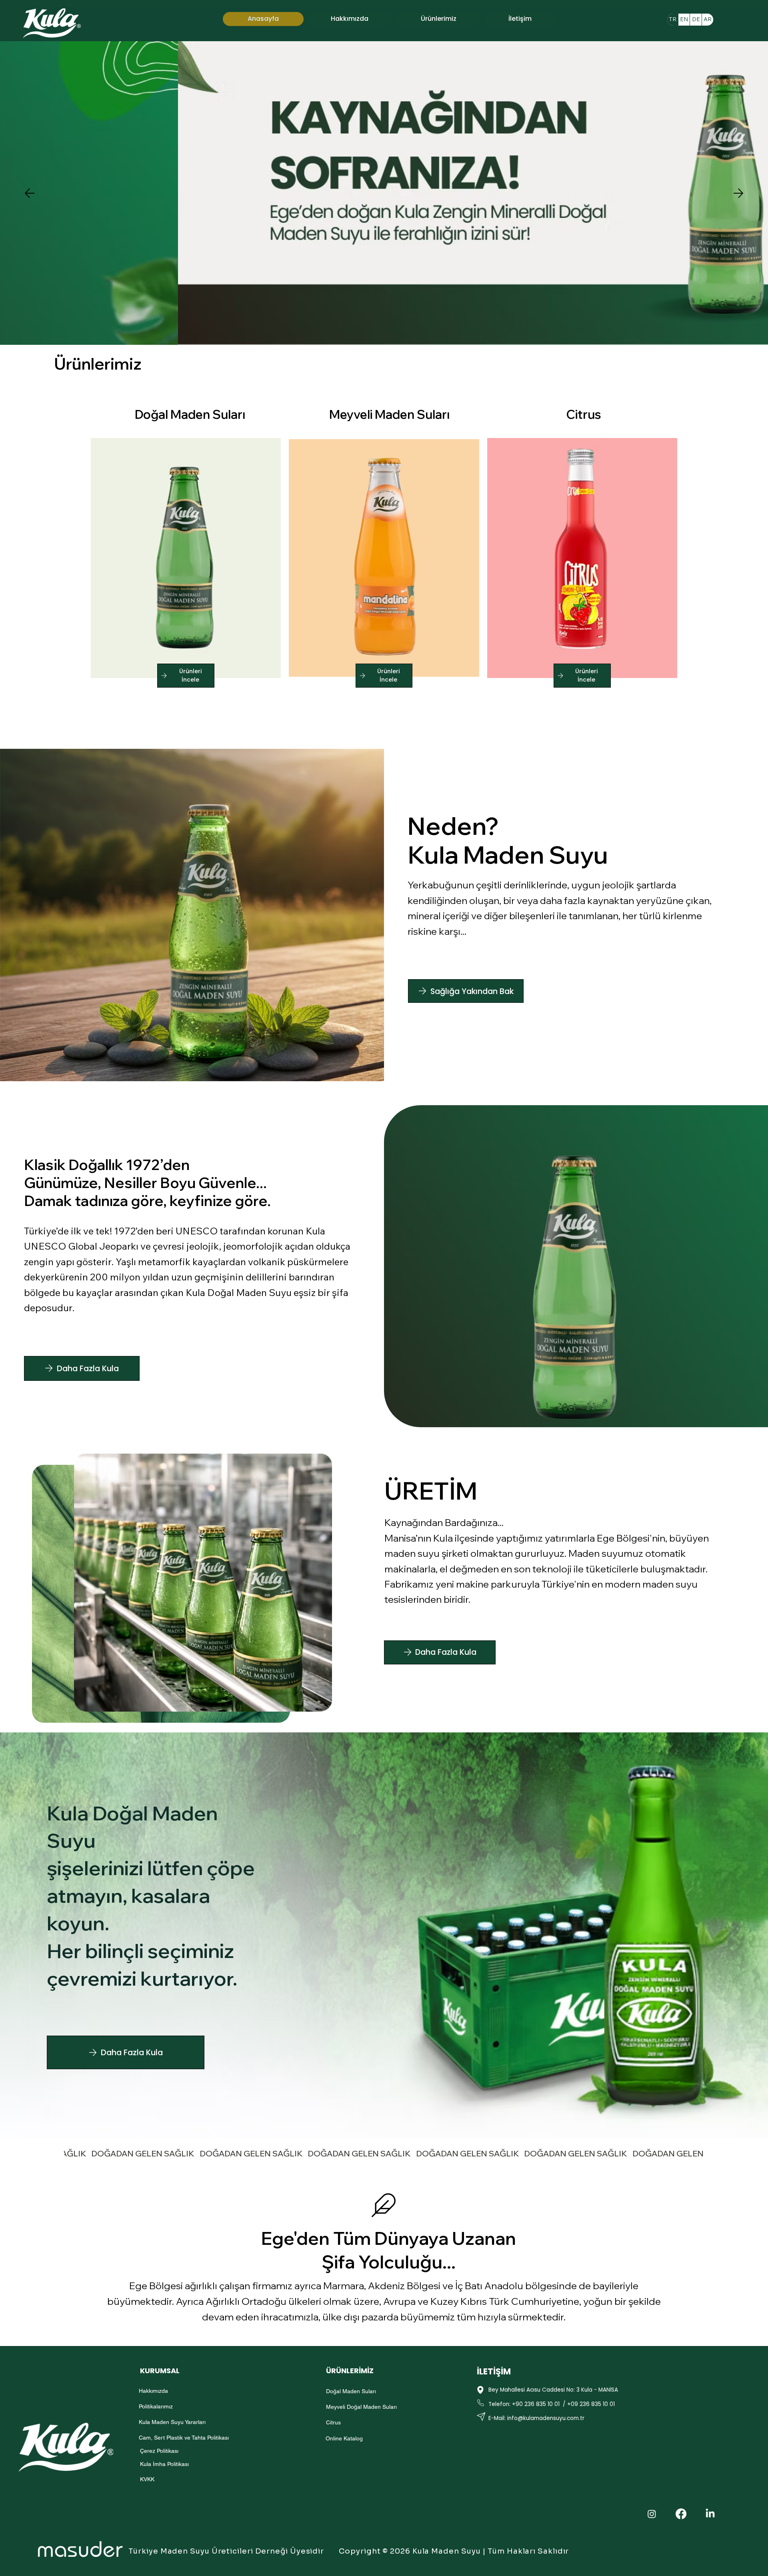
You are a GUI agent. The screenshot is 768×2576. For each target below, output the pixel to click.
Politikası (168, 2451)
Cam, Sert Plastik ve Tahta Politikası (184, 2438)
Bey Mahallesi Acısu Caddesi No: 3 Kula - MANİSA (553, 2390)
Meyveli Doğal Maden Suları (361, 2407)
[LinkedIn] (710, 2514)
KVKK (147, 2479)
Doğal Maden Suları (190, 414)
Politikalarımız (156, 2406)
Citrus (584, 414)
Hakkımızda (153, 2391)
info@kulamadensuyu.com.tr (546, 2418)
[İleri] (738, 193)
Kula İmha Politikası (164, 2464)
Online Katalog (344, 2438)
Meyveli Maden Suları (389, 414)
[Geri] (30, 193)
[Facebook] (681, 2514)
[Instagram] (652, 2514)
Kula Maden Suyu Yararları (172, 2422)
